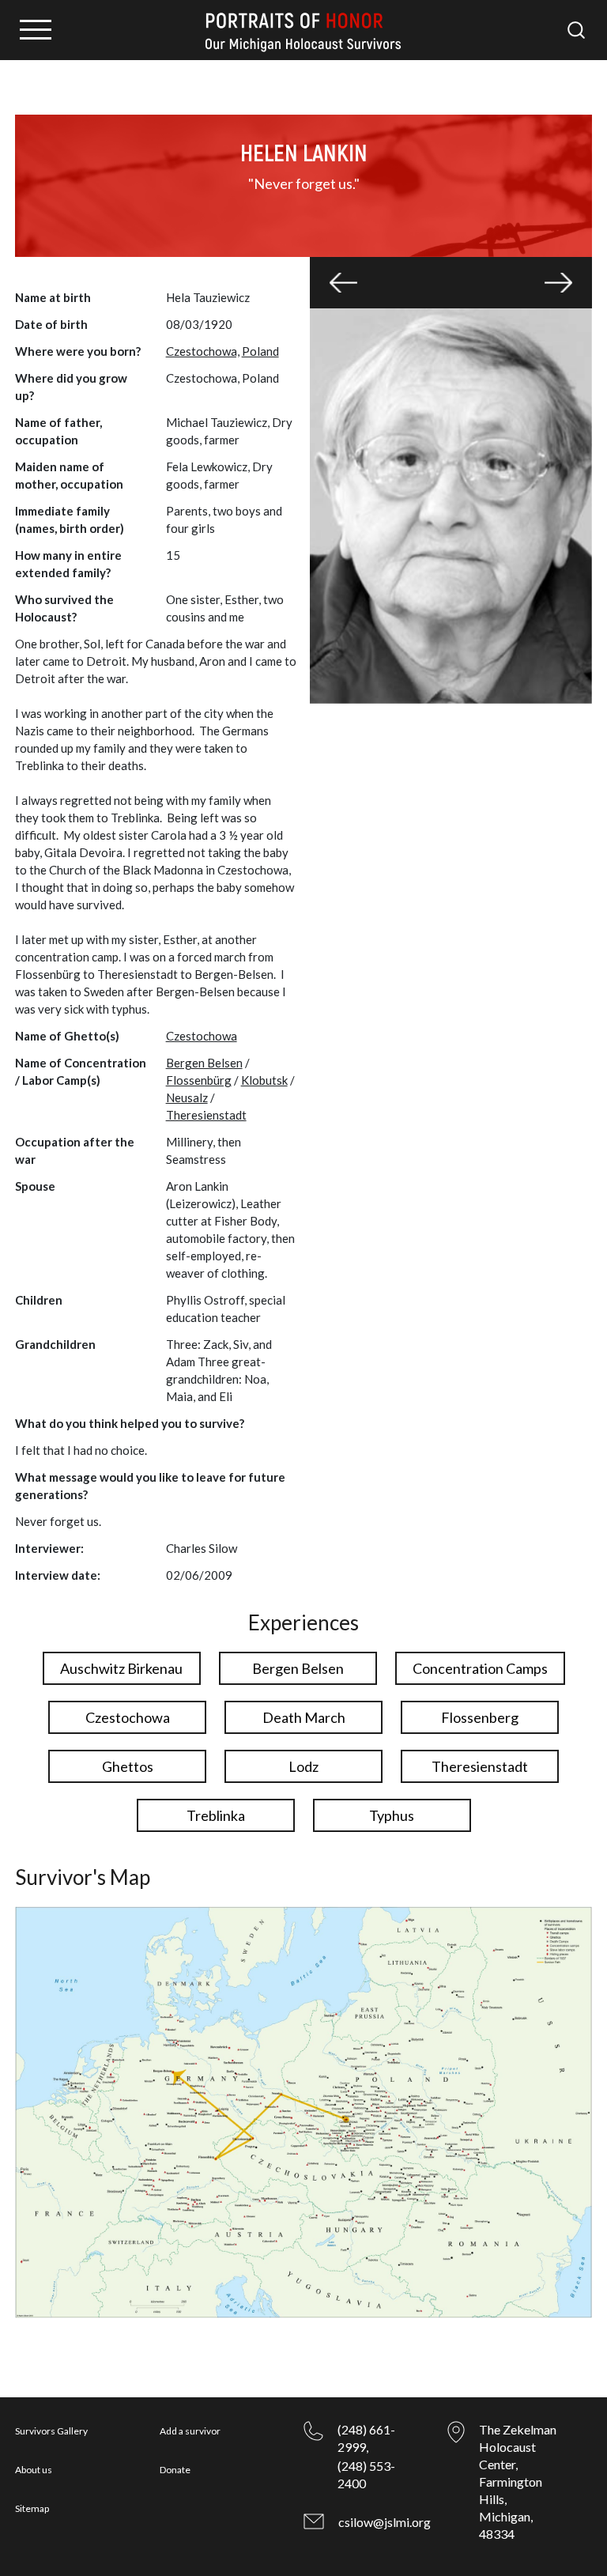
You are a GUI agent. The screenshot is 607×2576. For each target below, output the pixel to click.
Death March (304, 1717)
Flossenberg (480, 1717)
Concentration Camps (480, 1668)
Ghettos (128, 1766)
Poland (260, 351)
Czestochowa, (203, 351)
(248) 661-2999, (366, 2438)
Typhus (392, 1815)
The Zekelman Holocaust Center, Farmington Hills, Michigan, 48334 (518, 2482)
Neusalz (187, 1097)
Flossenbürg (199, 1080)
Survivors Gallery (51, 2431)
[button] (343, 283)
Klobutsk (264, 1080)
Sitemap (32, 2508)
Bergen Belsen (204, 1063)
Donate (175, 2470)
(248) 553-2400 (366, 2474)
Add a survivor (190, 2431)
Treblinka (216, 1815)
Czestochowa (202, 1036)
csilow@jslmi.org (385, 2522)
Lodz (303, 1766)
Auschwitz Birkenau (121, 1668)
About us (34, 2470)
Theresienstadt (206, 1115)
